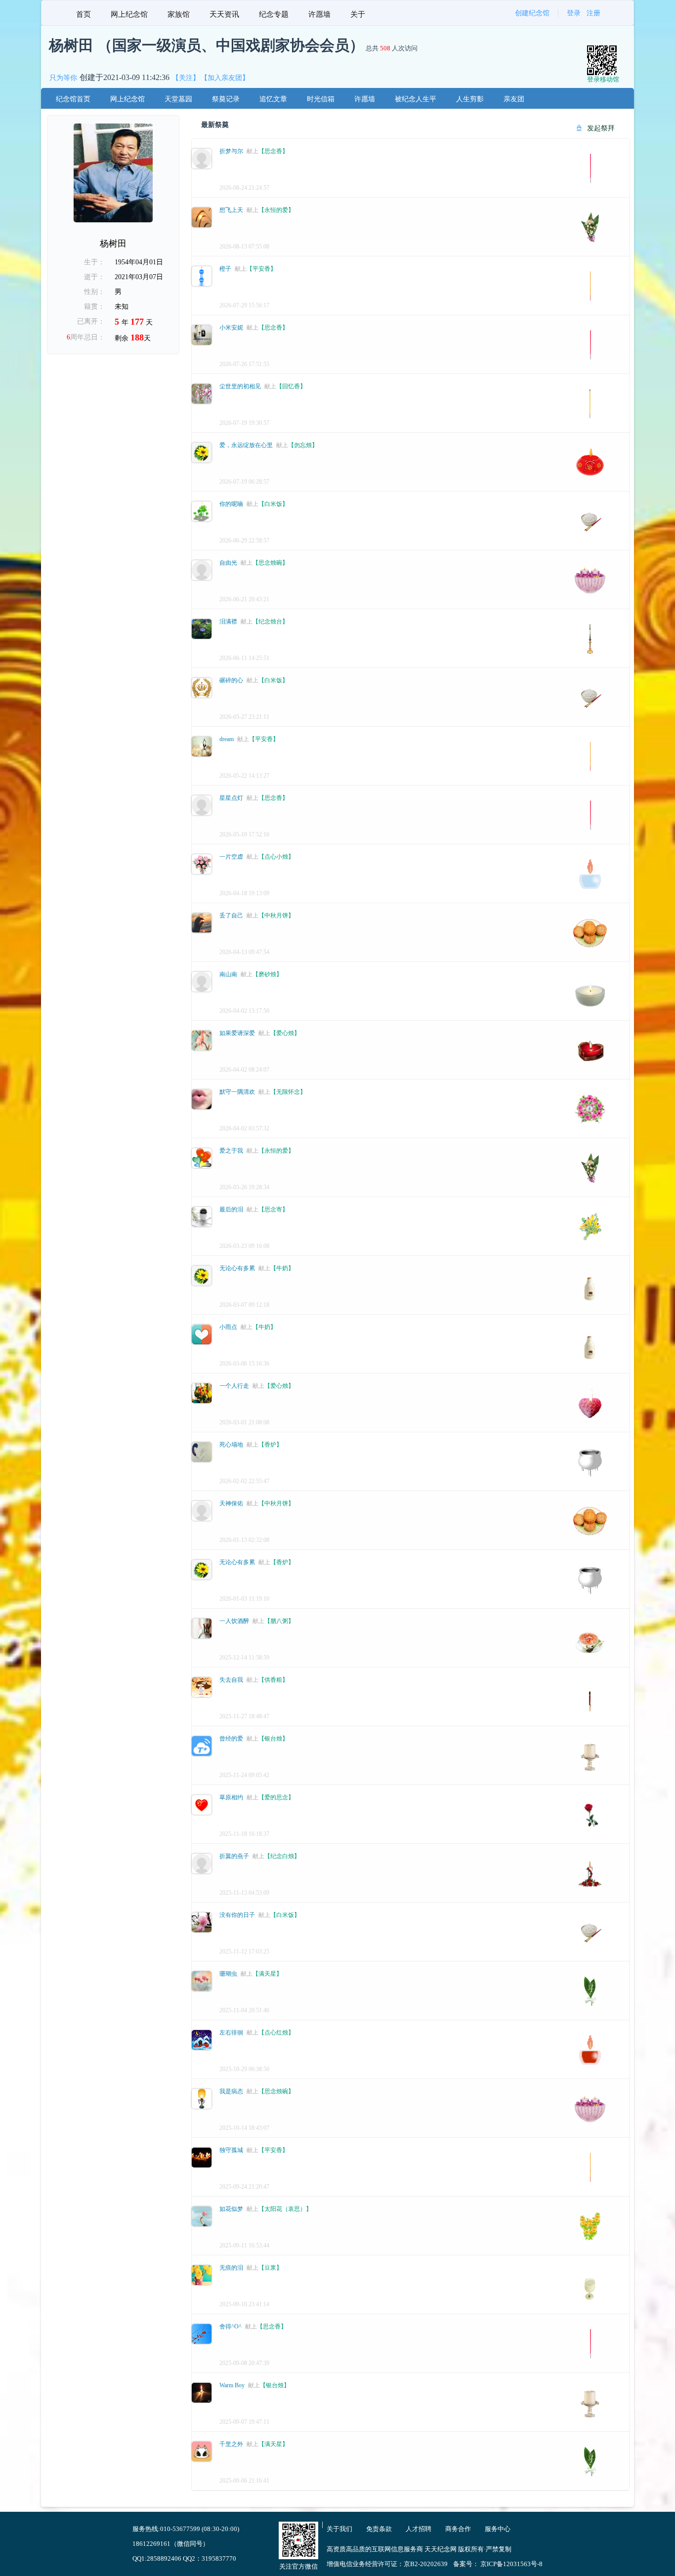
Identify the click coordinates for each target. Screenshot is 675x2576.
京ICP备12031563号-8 (511, 2564)
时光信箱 (321, 99)
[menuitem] (84, 13)
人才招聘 (419, 2529)
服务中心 (498, 2529)
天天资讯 (224, 14)
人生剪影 (470, 99)
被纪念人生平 (416, 99)
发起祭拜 (600, 128)
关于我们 (339, 2529)
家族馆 (179, 14)
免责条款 (379, 2529)
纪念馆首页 (73, 99)
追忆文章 (273, 99)
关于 (358, 14)
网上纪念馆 (129, 14)
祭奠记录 (226, 99)
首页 (84, 14)
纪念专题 (274, 14)
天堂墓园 (178, 99)
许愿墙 (319, 14)
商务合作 (458, 2529)
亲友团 (514, 99)
